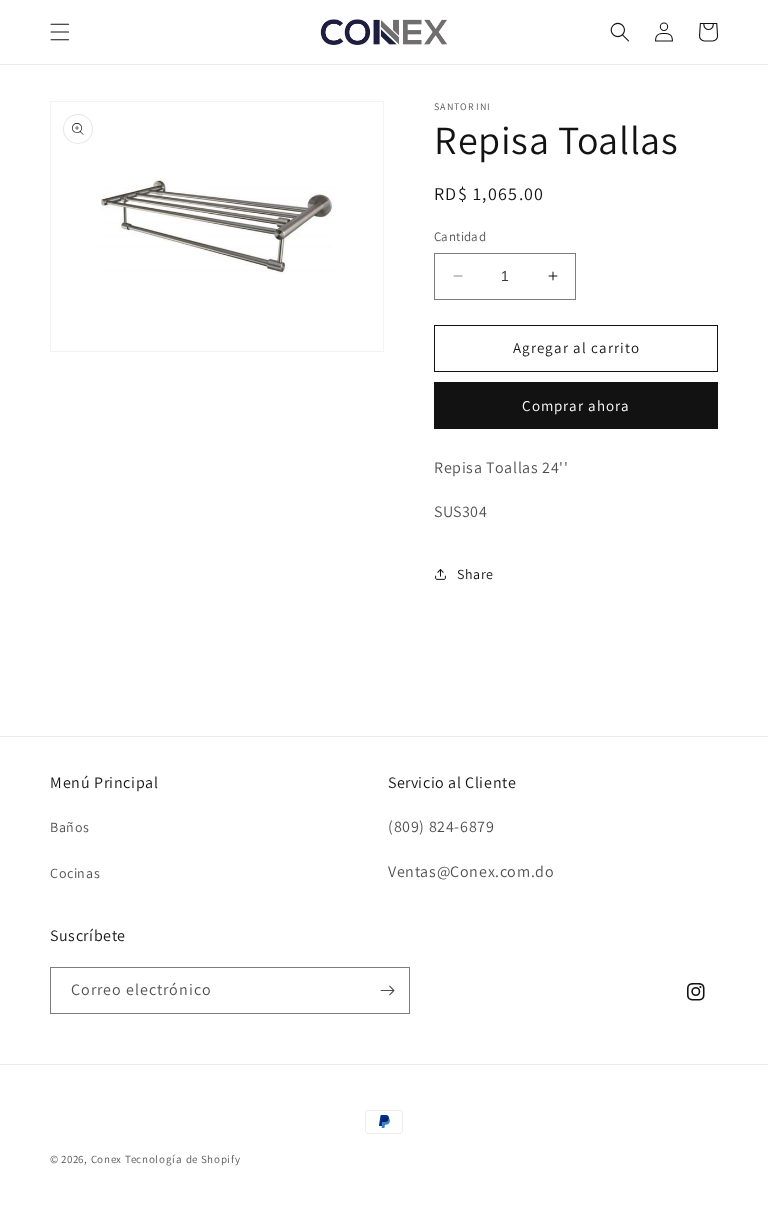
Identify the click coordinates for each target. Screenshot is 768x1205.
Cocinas (75, 873)
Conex (107, 1159)
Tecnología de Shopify (183, 1159)
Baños (70, 827)
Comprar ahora (576, 405)
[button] (60, 32)
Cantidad (460, 236)
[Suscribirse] (387, 990)
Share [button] (475, 574)
